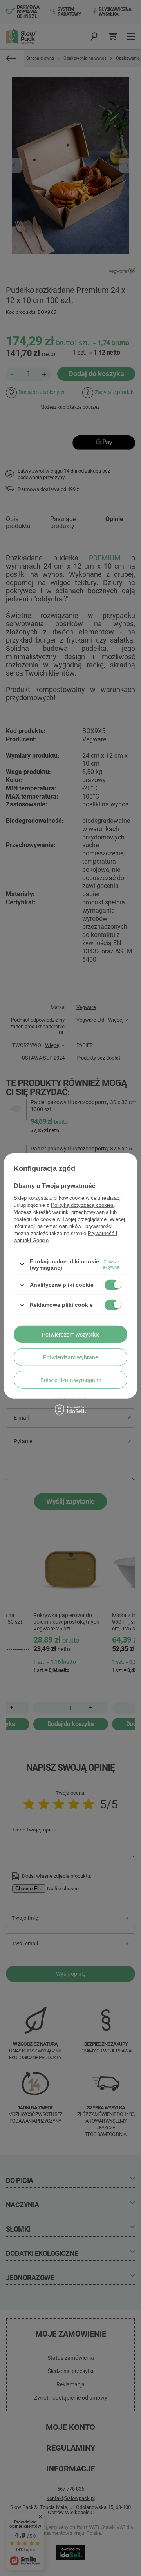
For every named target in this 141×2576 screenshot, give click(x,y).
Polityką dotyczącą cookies (82, 1205)
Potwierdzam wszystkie (71, 1334)
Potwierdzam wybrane (70, 1357)
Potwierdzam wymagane (71, 1380)
